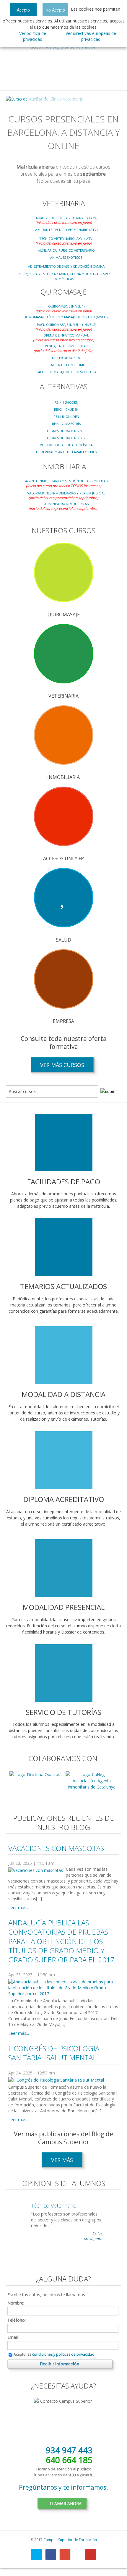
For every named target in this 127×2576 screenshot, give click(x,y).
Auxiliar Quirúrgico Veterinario (66, 250)
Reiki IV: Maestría (66, 424)
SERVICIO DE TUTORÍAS (63, 1712)
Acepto (23, 10)
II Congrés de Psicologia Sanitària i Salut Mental (54, 2053)
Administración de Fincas (66, 504)
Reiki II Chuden (66, 409)
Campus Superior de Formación (70, 2540)
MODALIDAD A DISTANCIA (63, 1394)
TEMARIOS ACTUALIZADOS (63, 1286)
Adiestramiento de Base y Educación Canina (66, 266)
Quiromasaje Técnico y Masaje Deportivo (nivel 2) (66, 317)
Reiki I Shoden (66, 402)
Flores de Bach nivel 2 (66, 438)
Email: (13, 2337)
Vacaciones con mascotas (56, 1848)
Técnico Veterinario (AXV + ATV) (66, 238)
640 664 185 (69, 2460)
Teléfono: (17, 2320)
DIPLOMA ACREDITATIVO (64, 1499)
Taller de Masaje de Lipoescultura (66, 372)
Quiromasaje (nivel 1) (66, 306)
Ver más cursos (62, 1065)
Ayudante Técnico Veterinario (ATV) (66, 230)
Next (112, 99)
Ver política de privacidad (33, 36)
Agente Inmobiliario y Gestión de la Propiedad (66, 481)
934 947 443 (69, 2450)
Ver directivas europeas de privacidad (91, 36)
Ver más (62, 2160)
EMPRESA (63, 1021)
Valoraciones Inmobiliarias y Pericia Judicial (66, 493)
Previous (15, 99)
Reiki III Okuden (66, 417)
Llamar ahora (66, 2503)
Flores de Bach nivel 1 (66, 431)
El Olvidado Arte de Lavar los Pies (66, 452)
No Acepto (55, 10)
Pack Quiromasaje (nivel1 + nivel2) (66, 325)
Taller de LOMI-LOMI (66, 365)
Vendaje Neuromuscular (66, 346)
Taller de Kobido (66, 358)
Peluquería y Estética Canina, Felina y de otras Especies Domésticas (66, 276)
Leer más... (19, 1908)
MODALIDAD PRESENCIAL (64, 1607)
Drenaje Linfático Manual (66, 335)
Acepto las (54, 2355)
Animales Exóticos (66, 257)
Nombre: (16, 2303)
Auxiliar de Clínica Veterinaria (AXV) (66, 218)
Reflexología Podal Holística (66, 445)
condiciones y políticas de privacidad (63, 2354)
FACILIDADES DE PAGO (64, 1182)
